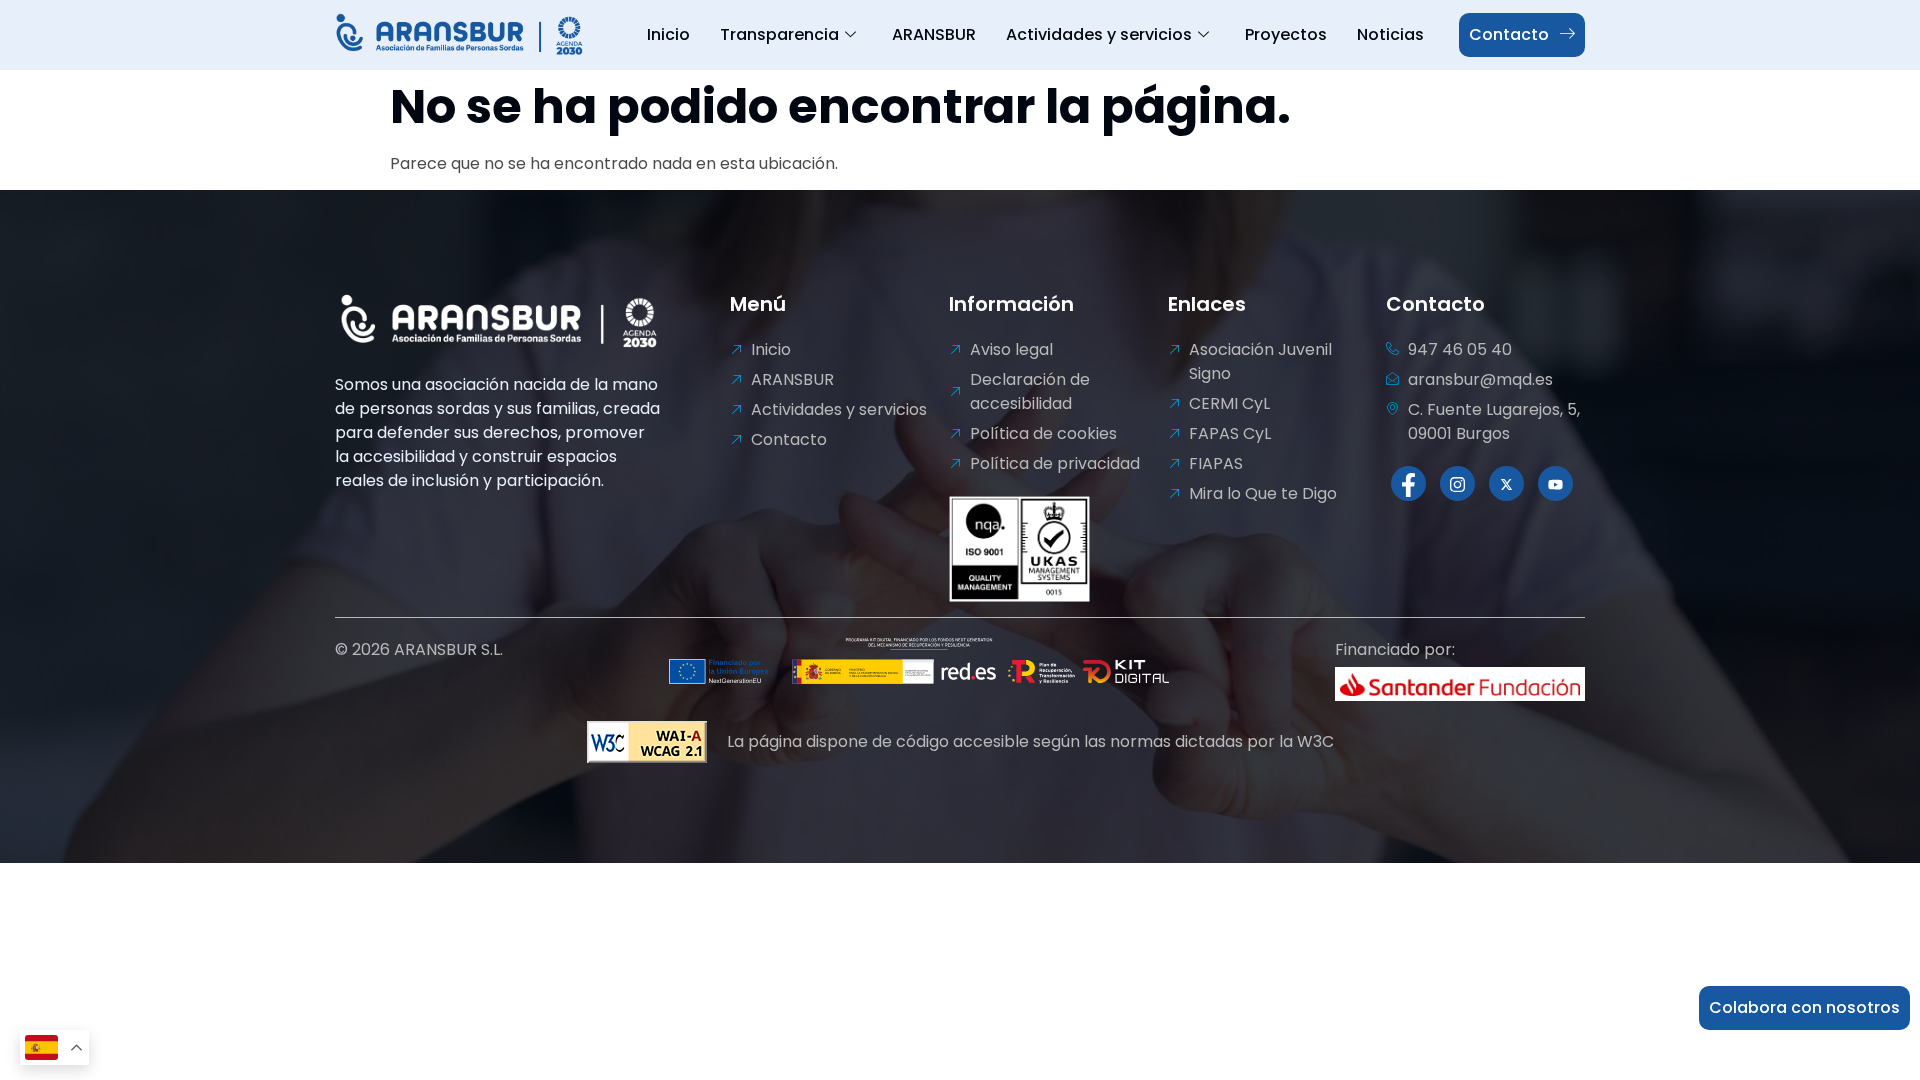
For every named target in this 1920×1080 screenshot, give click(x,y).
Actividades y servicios (1099, 34)
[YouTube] (1555, 483)
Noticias (1390, 34)
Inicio (668, 34)
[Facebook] (1408, 483)
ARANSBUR (934, 34)
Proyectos (1286, 34)
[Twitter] (1506, 483)
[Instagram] (1457, 483)
